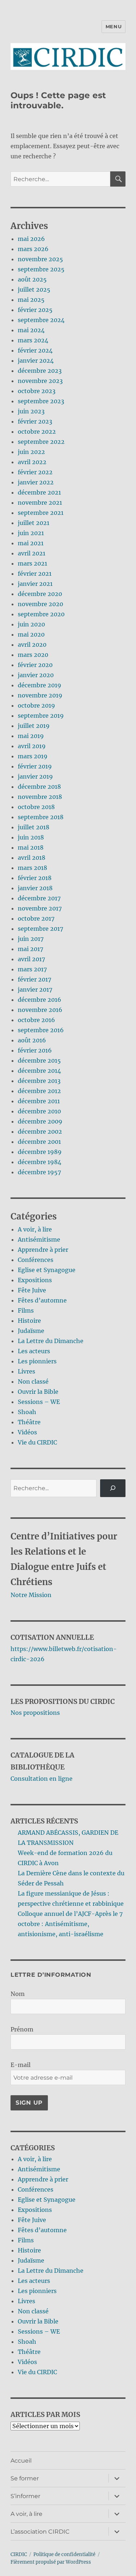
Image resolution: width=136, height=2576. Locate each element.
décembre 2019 (40, 685)
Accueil (21, 2461)
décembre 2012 (39, 1091)
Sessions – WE (39, 1402)
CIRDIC (19, 2554)
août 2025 (32, 279)
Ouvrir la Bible (38, 1392)
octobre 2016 (36, 1020)
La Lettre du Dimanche (51, 1341)
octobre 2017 (36, 918)
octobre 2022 (37, 432)
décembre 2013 (39, 1081)
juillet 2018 (34, 827)
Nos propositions (35, 1713)
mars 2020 (33, 655)
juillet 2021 (34, 523)
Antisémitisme (39, 1239)
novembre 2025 (40, 259)
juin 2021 (31, 533)
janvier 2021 (35, 584)
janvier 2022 (36, 482)
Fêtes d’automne (42, 1300)
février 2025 (35, 310)
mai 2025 (31, 300)
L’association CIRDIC (40, 2532)
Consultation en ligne (42, 1779)
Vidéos (27, 1432)
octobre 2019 (36, 705)
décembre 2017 (39, 898)
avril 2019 (32, 746)
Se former (25, 2478)
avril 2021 (32, 553)
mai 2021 (31, 543)
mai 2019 (31, 736)
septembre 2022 (41, 442)
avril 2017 (31, 959)
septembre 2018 (41, 817)
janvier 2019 (35, 776)
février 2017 (34, 979)
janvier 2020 (36, 675)
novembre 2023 (40, 381)
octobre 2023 (37, 391)
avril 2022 (32, 462)
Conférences (36, 1260)
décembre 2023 (40, 371)
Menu (114, 26)
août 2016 (32, 1040)
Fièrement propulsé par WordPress (51, 2562)
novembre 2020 (40, 604)
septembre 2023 (41, 401)
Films (26, 1310)
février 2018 (35, 878)
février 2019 (35, 766)
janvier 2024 (36, 360)
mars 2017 (32, 969)
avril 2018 (32, 858)
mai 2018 (31, 847)
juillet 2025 (34, 289)
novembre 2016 (40, 1010)
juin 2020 (31, 624)
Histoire (29, 1321)
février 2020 (35, 665)
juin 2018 (31, 837)
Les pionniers (37, 1361)
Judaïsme (31, 1331)
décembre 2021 (39, 492)
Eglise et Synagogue (47, 1270)
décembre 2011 (39, 1101)
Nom (18, 1994)
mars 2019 (33, 756)
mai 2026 (31, 239)
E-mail (20, 2065)
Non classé (33, 1381)
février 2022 (35, 472)
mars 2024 (33, 340)
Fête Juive (32, 1290)
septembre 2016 (41, 1030)
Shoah (27, 1412)
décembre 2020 (40, 594)
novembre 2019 (40, 695)
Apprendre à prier (43, 1250)
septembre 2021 (41, 513)
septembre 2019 (41, 716)
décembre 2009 (40, 1121)
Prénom (22, 2029)
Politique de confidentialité (64, 2554)
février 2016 (35, 1050)
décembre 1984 (40, 1162)
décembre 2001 (39, 1142)
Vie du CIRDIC (37, 1442)
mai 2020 (31, 634)
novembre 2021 (40, 503)
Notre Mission (31, 1595)
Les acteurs (34, 1351)
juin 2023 (31, 411)
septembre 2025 (41, 269)
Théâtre (29, 1422)
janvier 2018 (35, 888)
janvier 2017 (35, 989)
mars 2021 (32, 563)
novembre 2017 (40, 908)
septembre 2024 (41, 320)
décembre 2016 (40, 1000)
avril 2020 (32, 645)
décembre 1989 (40, 1152)
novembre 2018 (40, 797)
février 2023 (35, 421)
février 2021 (35, 574)
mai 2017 (30, 949)
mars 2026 (33, 249)
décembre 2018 (39, 787)
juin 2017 (31, 939)
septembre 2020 (41, 614)
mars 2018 (32, 868)
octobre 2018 (36, 807)
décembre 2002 (40, 1131)
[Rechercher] (113, 1488)
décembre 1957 (39, 1172)
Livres (26, 1371)
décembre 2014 (39, 1071)
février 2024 (35, 350)
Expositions (35, 1280)
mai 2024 (31, 330)
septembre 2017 (40, 929)
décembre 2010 (39, 1111)
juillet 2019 (34, 726)
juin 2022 (31, 452)
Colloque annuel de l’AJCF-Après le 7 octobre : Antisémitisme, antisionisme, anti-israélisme (70, 1924)
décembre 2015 (39, 1060)
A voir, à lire (35, 1229)
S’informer (25, 2496)
